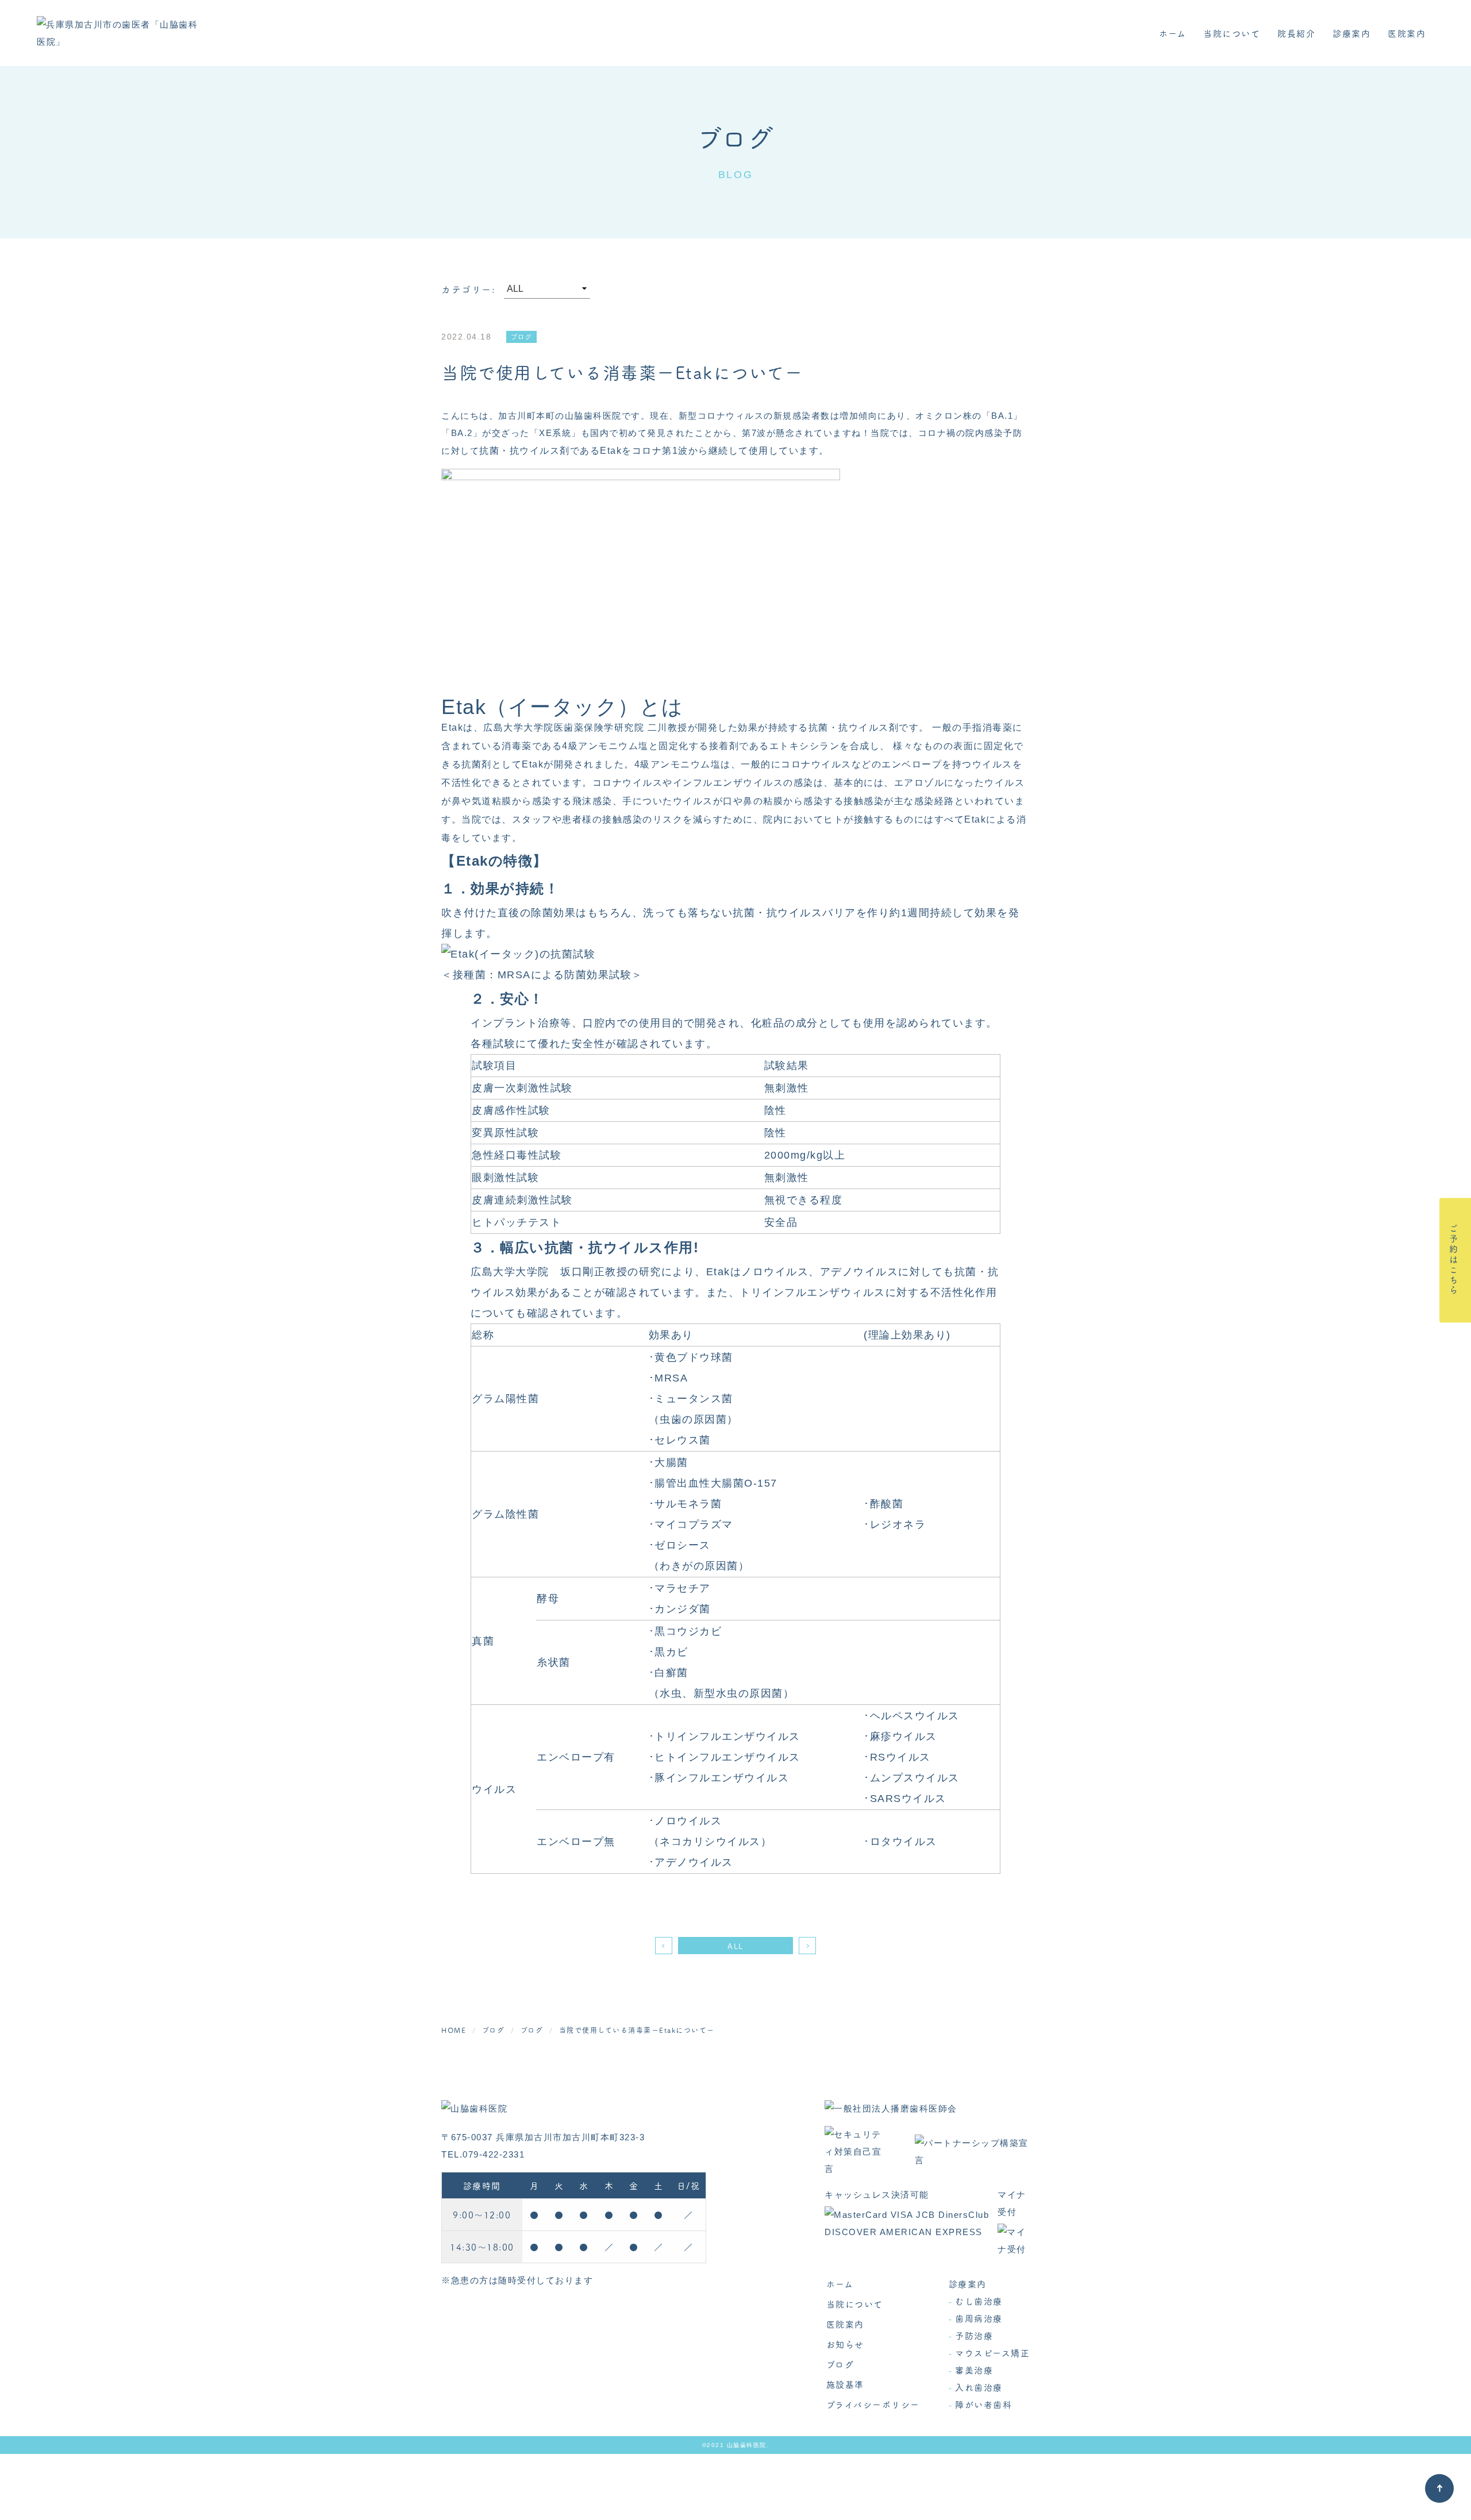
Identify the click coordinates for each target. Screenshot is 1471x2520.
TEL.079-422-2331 (483, 2154)
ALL (735, 1946)
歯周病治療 (979, 2318)
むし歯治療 (979, 2301)
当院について (1232, 33)
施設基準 (845, 2384)
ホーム (1173, 33)
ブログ (840, 2364)
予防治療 (974, 2335)
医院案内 (1407, 33)
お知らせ (845, 2344)
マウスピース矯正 (992, 2353)
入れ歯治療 (979, 2387)
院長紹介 (1296, 33)
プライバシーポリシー (873, 2404)
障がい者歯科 (983, 2404)
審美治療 (974, 2370)
